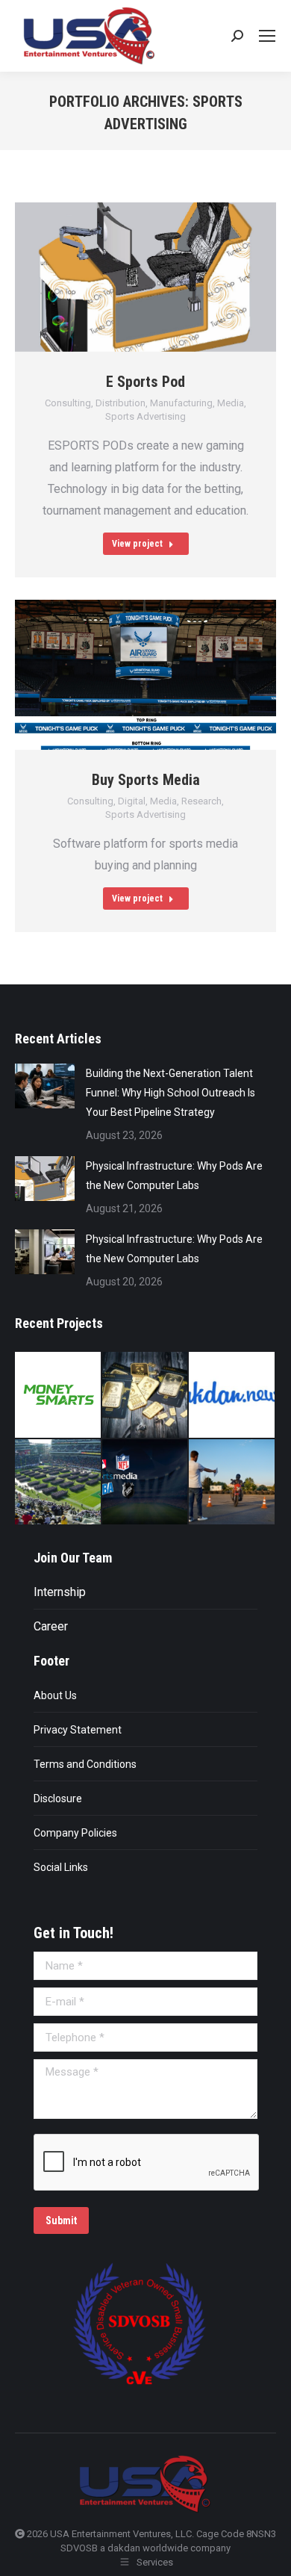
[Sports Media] (146, 1483)
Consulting (68, 403)
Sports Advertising (145, 416)
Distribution (121, 403)
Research (201, 801)
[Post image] (45, 1086)
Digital (132, 801)
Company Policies (75, 1833)
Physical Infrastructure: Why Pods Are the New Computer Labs (174, 1176)
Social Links (61, 1867)
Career (51, 1626)
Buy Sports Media (146, 780)
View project (137, 544)
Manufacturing (181, 403)
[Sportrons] (59, 1483)
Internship (60, 1592)
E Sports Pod (145, 382)
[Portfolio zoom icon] (145, 277)
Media (231, 403)
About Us (55, 1695)
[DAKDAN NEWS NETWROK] (232, 1396)
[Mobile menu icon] (267, 36)
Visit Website (108, 277)
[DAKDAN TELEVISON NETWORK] (59, 1396)
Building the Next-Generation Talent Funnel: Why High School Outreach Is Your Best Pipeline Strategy (170, 1093)
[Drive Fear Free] (232, 1483)
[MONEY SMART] (146, 1396)
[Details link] (183, 277)
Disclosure (58, 1798)
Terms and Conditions (85, 1764)
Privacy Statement (78, 1730)
